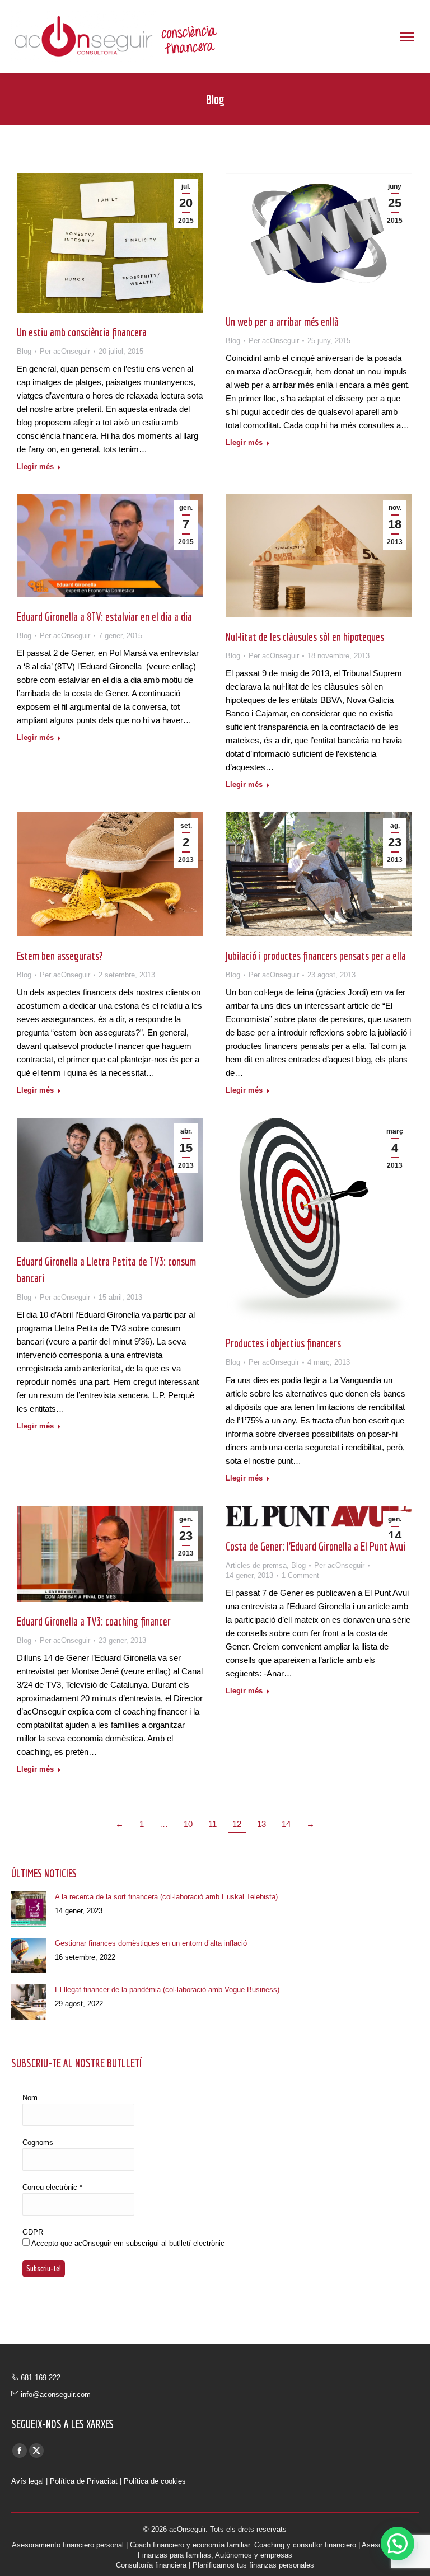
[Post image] (29, 1909)
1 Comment (300, 1575)
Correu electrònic (52, 2187)
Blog (24, 351)
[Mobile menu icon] (407, 37)
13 (261, 1824)
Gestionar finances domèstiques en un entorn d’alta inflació (151, 1943)
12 (237, 1824)
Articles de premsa (256, 1565)
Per (65, 351)
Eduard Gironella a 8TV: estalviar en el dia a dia (104, 617)
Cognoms (38, 2142)
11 (212, 1824)
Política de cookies (155, 2481)
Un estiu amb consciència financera (82, 332)
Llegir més (35, 467)
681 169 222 (41, 2378)
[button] (398, 2544)
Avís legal (27, 2481)
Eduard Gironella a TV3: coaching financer (94, 1621)
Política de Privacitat (84, 2481)
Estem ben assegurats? (60, 956)
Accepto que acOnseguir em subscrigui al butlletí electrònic (127, 2243)
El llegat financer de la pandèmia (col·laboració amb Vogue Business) (167, 1990)
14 (286, 1824)
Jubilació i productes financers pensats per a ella (316, 956)
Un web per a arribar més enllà (282, 322)
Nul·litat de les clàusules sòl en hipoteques (305, 637)
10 (188, 1824)
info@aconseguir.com (56, 2394)
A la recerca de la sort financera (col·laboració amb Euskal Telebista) (166, 1897)
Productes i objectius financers (283, 1343)
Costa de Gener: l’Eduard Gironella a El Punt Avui (316, 1546)
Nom (30, 2098)
